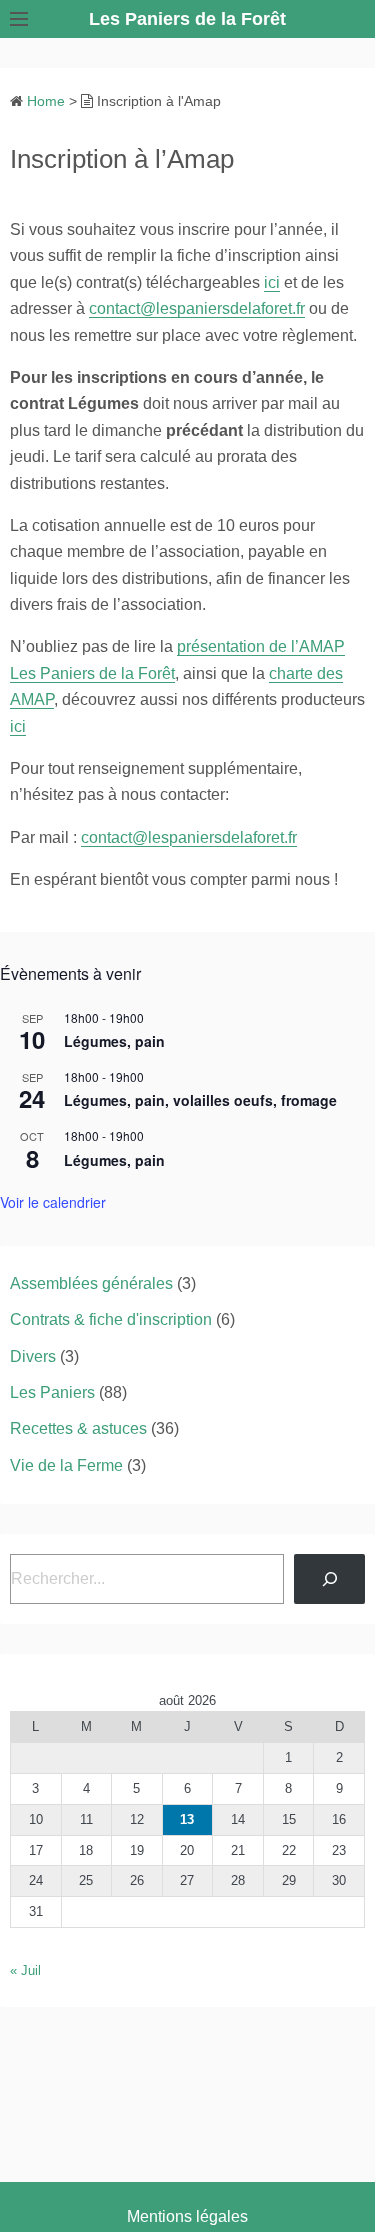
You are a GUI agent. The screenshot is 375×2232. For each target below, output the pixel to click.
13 (187, 1819)
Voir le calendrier (53, 1202)
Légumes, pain (114, 1041)
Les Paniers (52, 1392)
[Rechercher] (329, 1578)
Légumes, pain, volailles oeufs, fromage (200, 1100)
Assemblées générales (91, 1283)
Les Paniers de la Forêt (187, 19)
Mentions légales (187, 2216)
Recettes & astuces (78, 1428)
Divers (33, 1356)
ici (272, 282)
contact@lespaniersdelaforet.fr (197, 308)
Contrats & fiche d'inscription (111, 1319)
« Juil (25, 1970)
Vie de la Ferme (66, 1465)
